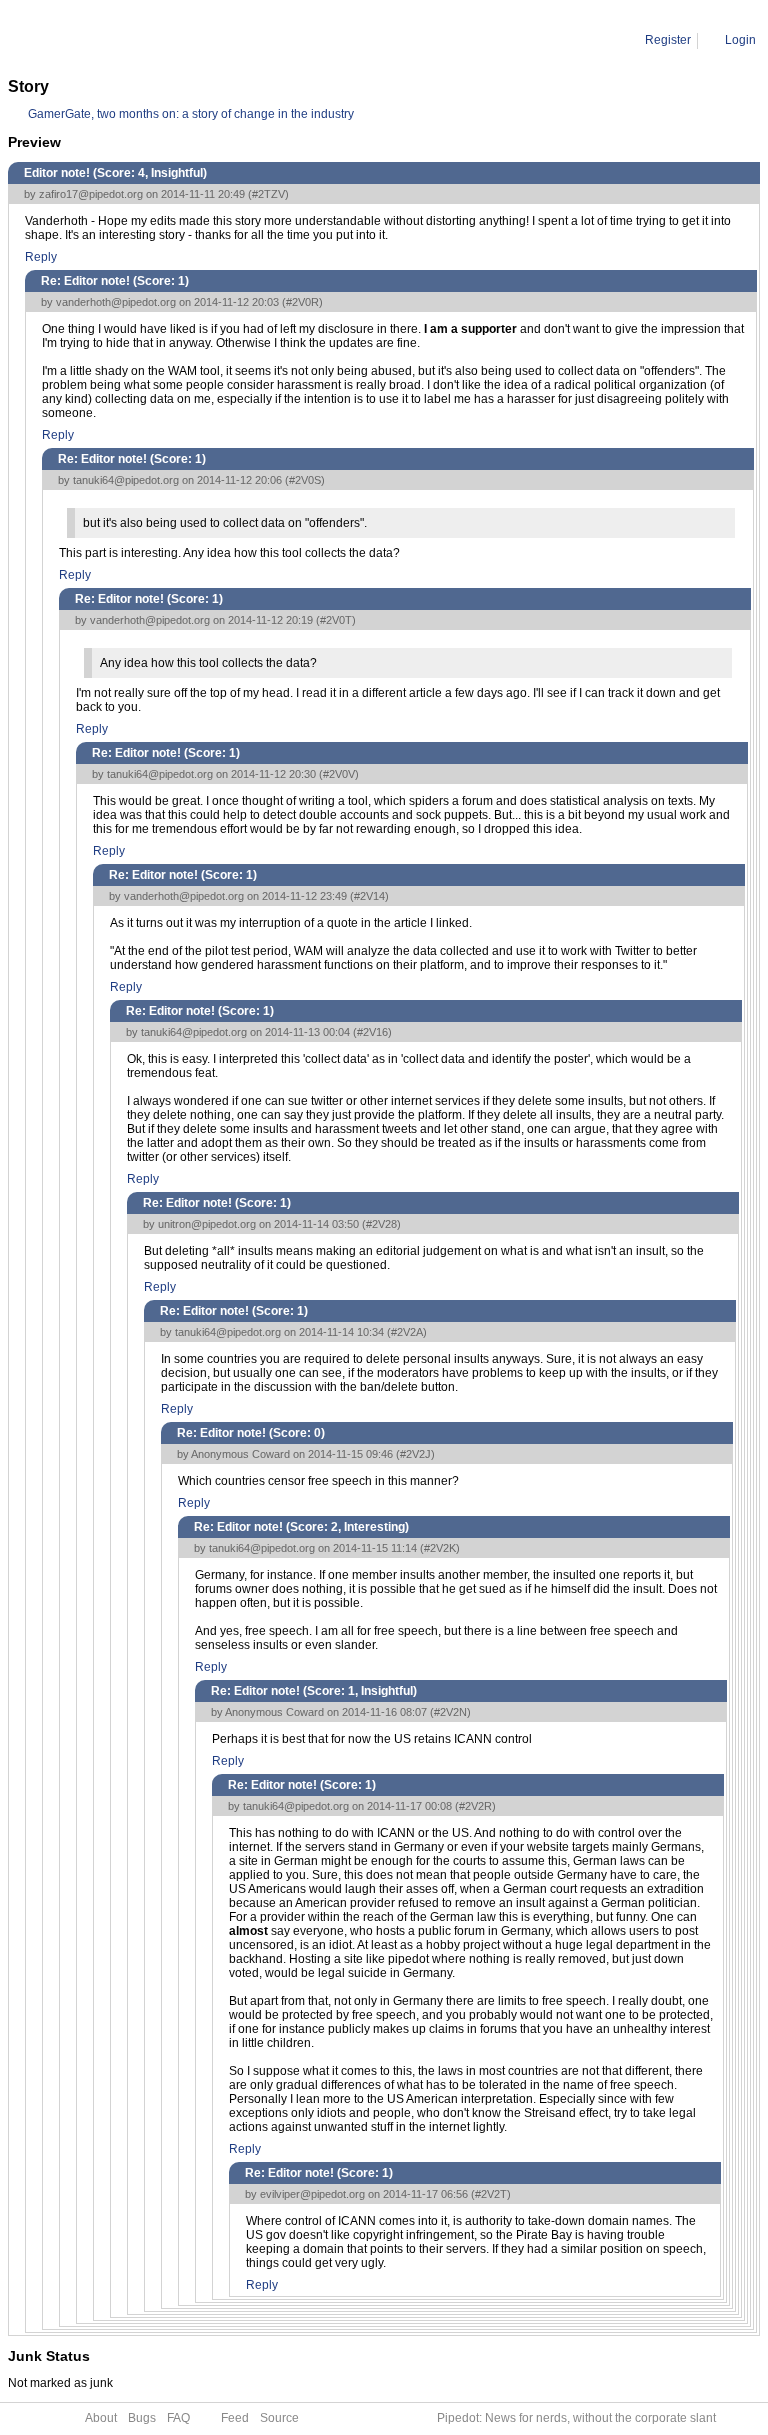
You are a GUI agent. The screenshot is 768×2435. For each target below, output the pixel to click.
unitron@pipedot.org (207, 1224)
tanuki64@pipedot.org (126, 480)
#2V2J (415, 1454)
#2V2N (450, 1712)
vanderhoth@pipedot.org (116, 302)
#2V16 (372, 1032)
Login (740, 40)
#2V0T (336, 620)
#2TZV (268, 194)
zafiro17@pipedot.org (91, 194)
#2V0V (339, 774)
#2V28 (381, 1224)
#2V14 (369, 896)
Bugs (142, 2418)
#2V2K (440, 1548)
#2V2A (407, 1332)
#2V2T (491, 2194)
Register (668, 40)
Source (279, 2418)
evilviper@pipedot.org (312, 2194)
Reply (41, 257)
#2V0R (302, 302)
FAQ (178, 2418)
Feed (235, 2418)
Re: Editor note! (193, 40)
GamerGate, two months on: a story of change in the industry (191, 114)
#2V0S (305, 480)
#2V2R (475, 1806)
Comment (110, 40)
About (101, 2418)
